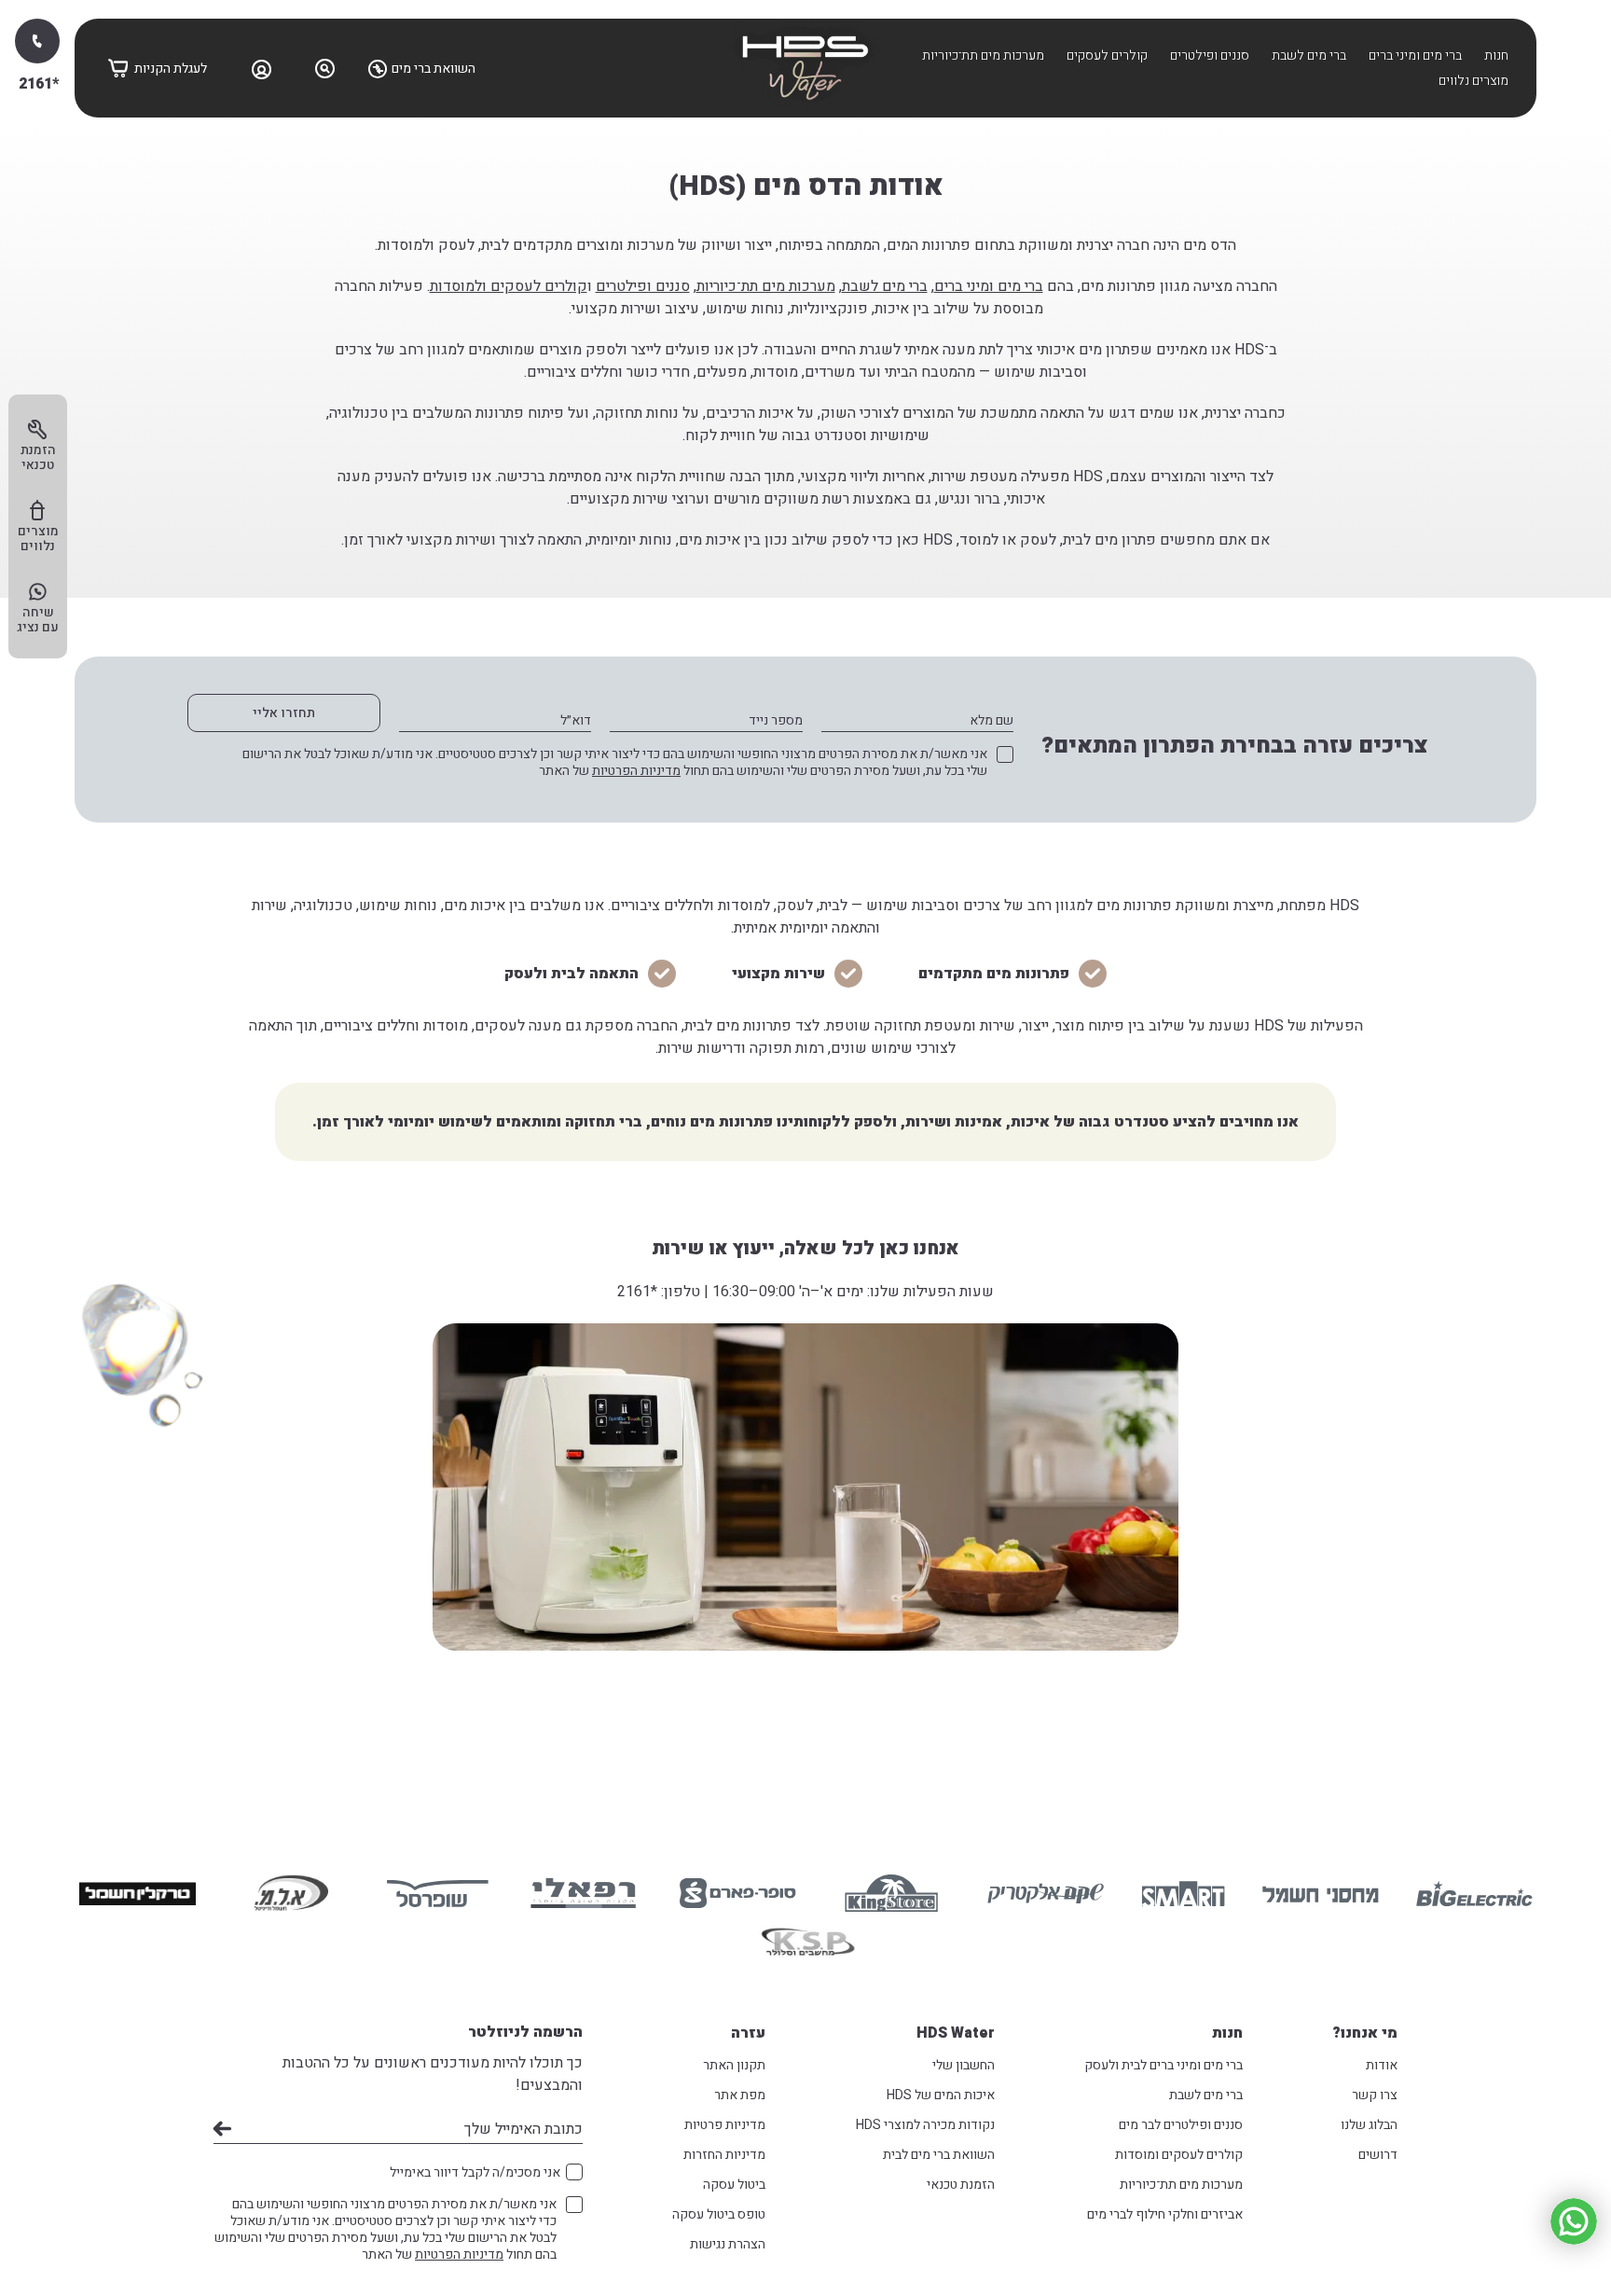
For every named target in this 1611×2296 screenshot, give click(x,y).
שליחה (222, 2129)
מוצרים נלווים (1473, 81)
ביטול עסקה (734, 2185)
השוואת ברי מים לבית (939, 2155)
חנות (1496, 55)
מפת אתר (740, 2095)
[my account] (262, 68)
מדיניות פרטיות (725, 2125)
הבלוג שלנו (1369, 2125)
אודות (1382, 2065)
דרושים (1378, 2155)
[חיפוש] (325, 68)
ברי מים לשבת (1309, 55)
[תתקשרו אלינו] (37, 41)
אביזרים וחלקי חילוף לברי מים (1165, 2214)
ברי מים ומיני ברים (1415, 55)
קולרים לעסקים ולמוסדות (509, 286)
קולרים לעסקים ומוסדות (1179, 2155)
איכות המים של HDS (941, 2095)
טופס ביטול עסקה (719, 2214)
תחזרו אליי (284, 713)
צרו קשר (1375, 2095)
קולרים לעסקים (1107, 55)
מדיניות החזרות (724, 2155)
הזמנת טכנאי (961, 2185)
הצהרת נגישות (728, 2244)
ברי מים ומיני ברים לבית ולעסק (1163, 2065)
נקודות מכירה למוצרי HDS (925, 2125)
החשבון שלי (964, 2065)
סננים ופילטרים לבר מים (1181, 2125)
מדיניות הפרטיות (636, 771)
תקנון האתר (734, 2065)
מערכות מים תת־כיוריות (983, 55)
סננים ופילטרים (1210, 55)
